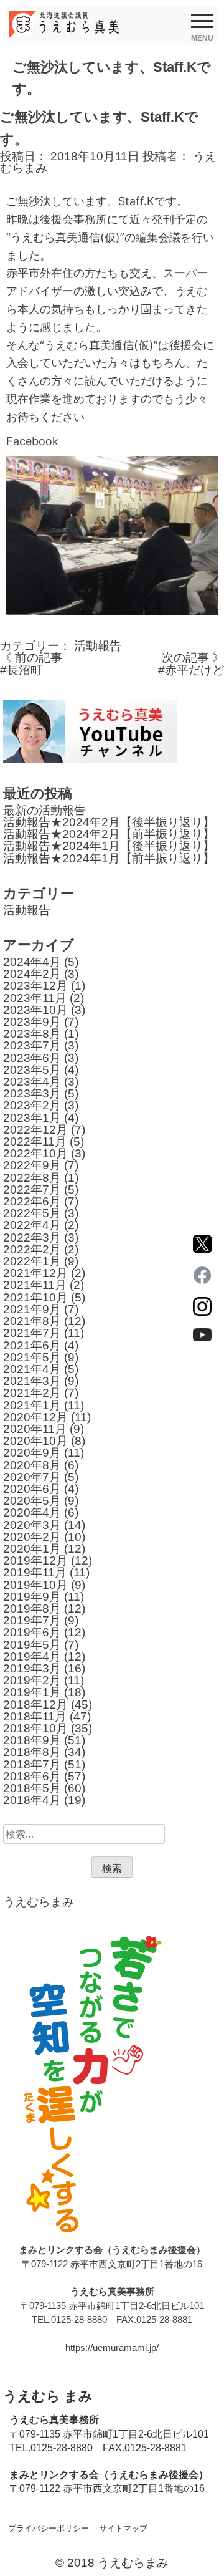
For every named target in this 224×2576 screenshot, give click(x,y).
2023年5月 (32, 1070)
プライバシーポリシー (49, 2528)
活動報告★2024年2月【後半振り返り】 (109, 822)
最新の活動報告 (44, 810)
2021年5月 (32, 1357)
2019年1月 (32, 1692)
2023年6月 (32, 1058)
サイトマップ (123, 2528)
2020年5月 (32, 1501)
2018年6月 (32, 1776)
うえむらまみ (39, 1902)
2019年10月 (35, 1585)
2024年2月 (32, 974)
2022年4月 (32, 1225)
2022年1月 (32, 1261)
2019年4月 (32, 1657)
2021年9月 (32, 1309)
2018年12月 (35, 1705)
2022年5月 (32, 1213)
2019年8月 (32, 1609)
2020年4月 (32, 1512)
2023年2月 (32, 1105)
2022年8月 (32, 1178)
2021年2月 (32, 1393)
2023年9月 (32, 1022)
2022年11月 (35, 1141)
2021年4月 (32, 1369)
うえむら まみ (48, 2396)
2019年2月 (32, 1680)
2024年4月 (32, 962)
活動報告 (98, 646)
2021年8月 (32, 1321)
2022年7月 (32, 1189)
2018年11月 (35, 1716)
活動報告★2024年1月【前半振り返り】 (109, 858)
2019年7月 (32, 1620)
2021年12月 (35, 1273)
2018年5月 (32, 1788)
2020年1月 (32, 1549)
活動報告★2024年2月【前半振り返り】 (109, 834)
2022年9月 (32, 1165)
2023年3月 (32, 1093)
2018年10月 (35, 1728)
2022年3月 (32, 1237)
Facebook (32, 441)
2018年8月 (32, 1752)
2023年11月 (35, 998)
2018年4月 (32, 1800)
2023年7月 (32, 1045)
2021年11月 (35, 1285)
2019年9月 (32, 1597)
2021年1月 (32, 1405)
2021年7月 (32, 1333)
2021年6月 (32, 1345)
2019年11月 (35, 1572)
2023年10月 (35, 1010)
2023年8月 (32, 1034)
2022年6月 (32, 1201)
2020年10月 (35, 1441)
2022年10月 (35, 1153)
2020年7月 (32, 1477)
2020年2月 (32, 1537)
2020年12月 (35, 1417)
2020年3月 (32, 1525)
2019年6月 (32, 1632)
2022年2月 (32, 1249)
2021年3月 (32, 1381)
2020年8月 (32, 1465)
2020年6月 (32, 1489)
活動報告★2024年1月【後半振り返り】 (109, 846)
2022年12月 (35, 1130)
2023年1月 (32, 1118)
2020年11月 (35, 1429)
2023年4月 (32, 1082)
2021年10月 (35, 1297)
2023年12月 (35, 986)
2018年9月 (32, 1740)
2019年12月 (35, 1561)
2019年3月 (32, 1668)
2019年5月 (32, 1645)
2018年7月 (32, 1764)
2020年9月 (32, 1453)
